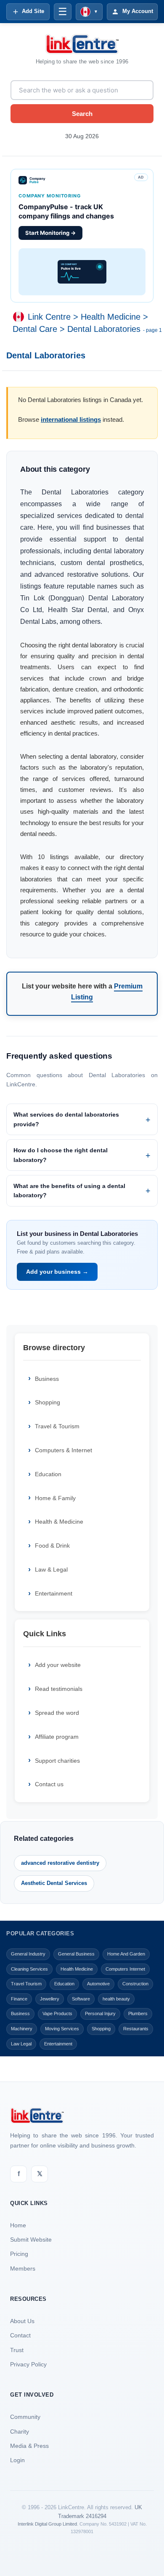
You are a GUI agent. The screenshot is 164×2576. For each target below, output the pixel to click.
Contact (20, 2335)
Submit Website (31, 2240)
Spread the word (57, 1713)
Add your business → (57, 1272)
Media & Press (29, 2446)
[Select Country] (20, 317)
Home (18, 2225)
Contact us (49, 1784)
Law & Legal (51, 1569)
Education (48, 1474)
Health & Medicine (59, 1522)
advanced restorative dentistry (60, 1863)
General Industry (28, 1954)
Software (81, 1999)
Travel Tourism (26, 1984)
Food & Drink (52, 1546)
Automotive (98, 1984)
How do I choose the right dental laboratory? (61, 1155)
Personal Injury (100, 2013)
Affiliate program (57, 1737)
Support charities (57, 1761)
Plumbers (138, 2013)
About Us (22, 2321)
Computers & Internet (63, 1450)
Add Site (33, 11)
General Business (76, 1954)
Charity (20, 2431)
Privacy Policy (28, 2364)
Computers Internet (125, 1969)
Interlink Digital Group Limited (47, 2524)
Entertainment (54, 1593)
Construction (135, 1984)
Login (17, 2460)
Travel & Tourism (57, 1426)
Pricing (19, 2254)
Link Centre (49, 317)
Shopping (48, 1402)
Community (25, 2417)
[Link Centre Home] (82, 44)
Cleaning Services (29, 1969)
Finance (19, 1999)
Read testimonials (59, 1689)
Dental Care (35, 329)
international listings (71, 419)
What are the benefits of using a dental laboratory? (69, 1191)
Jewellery (50, 1999)
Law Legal (21, 2044)
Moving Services (62, 2029)
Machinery (22, 2029)
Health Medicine (111, 317)
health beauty (116, 1999)
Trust (17, 2350)
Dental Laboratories (104, 329)
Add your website (58, 1665)
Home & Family (55, 1498)
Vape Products (57, 2013)
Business (47, 1379)
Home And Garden (126, 1954)
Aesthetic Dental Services (54, 1883)
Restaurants (136, 2029)
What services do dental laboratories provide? (66, 1119)
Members (23, 2268)
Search (82, 114)
